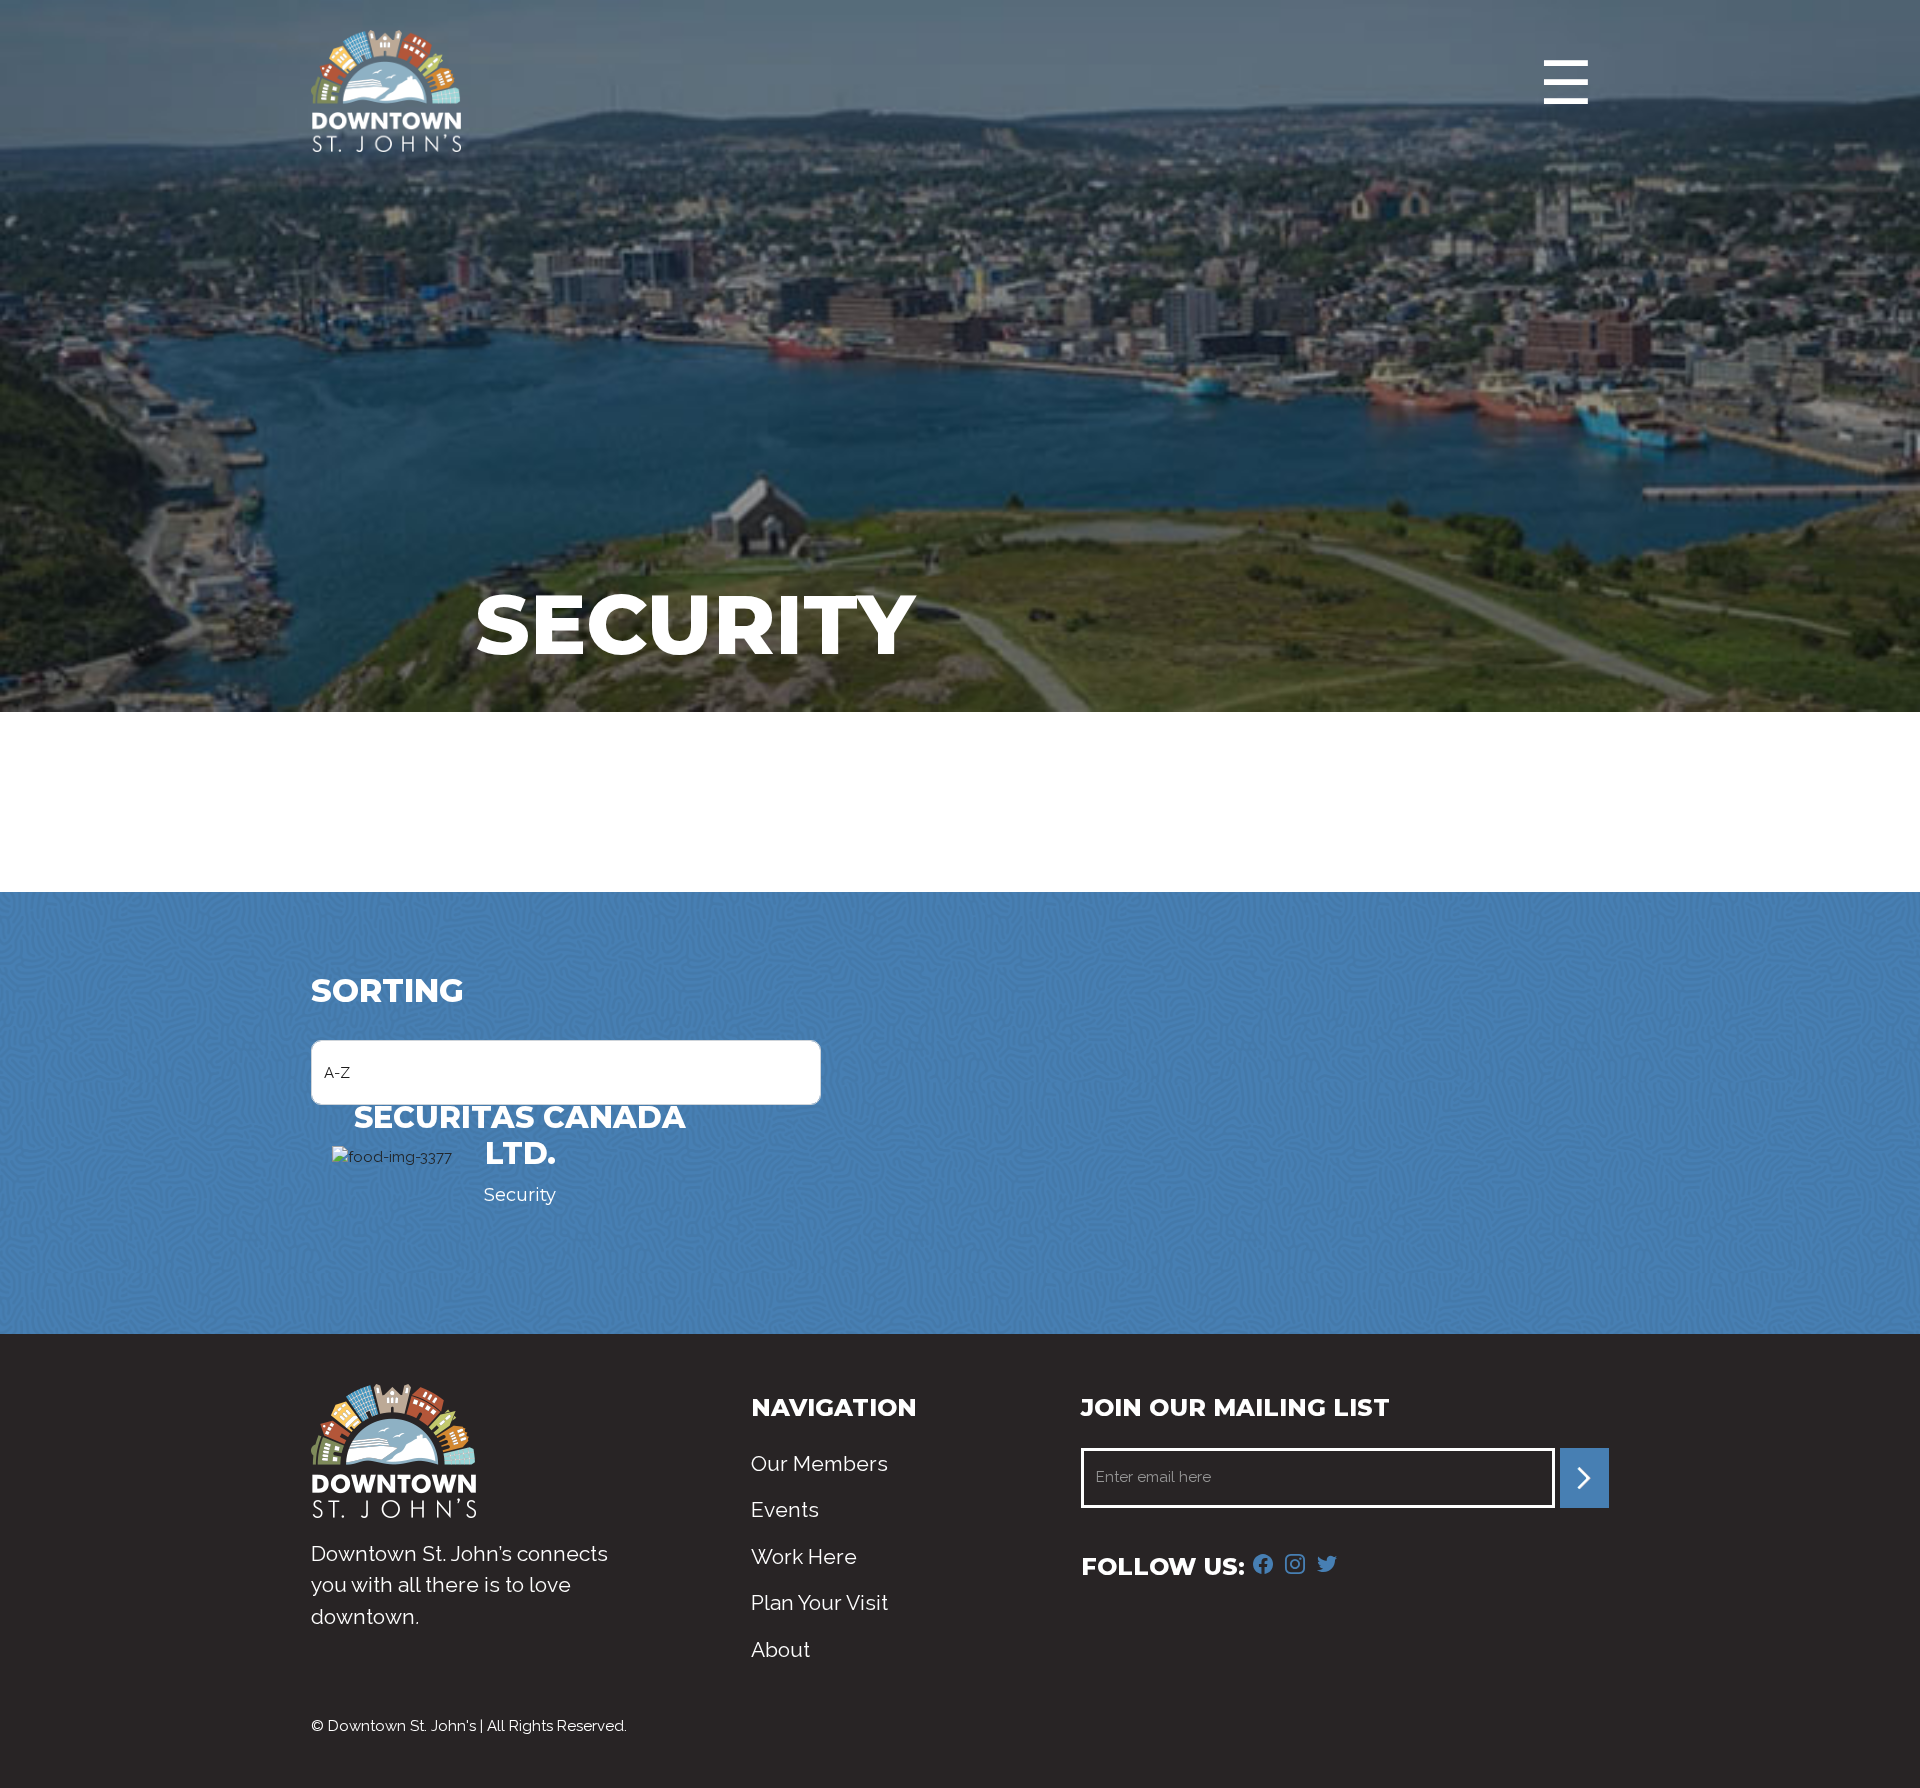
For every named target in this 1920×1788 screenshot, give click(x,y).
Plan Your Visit (819, 1602)
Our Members (819, 1463)
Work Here (804, 1556)
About (780, 1649)
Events (785, 1509)
